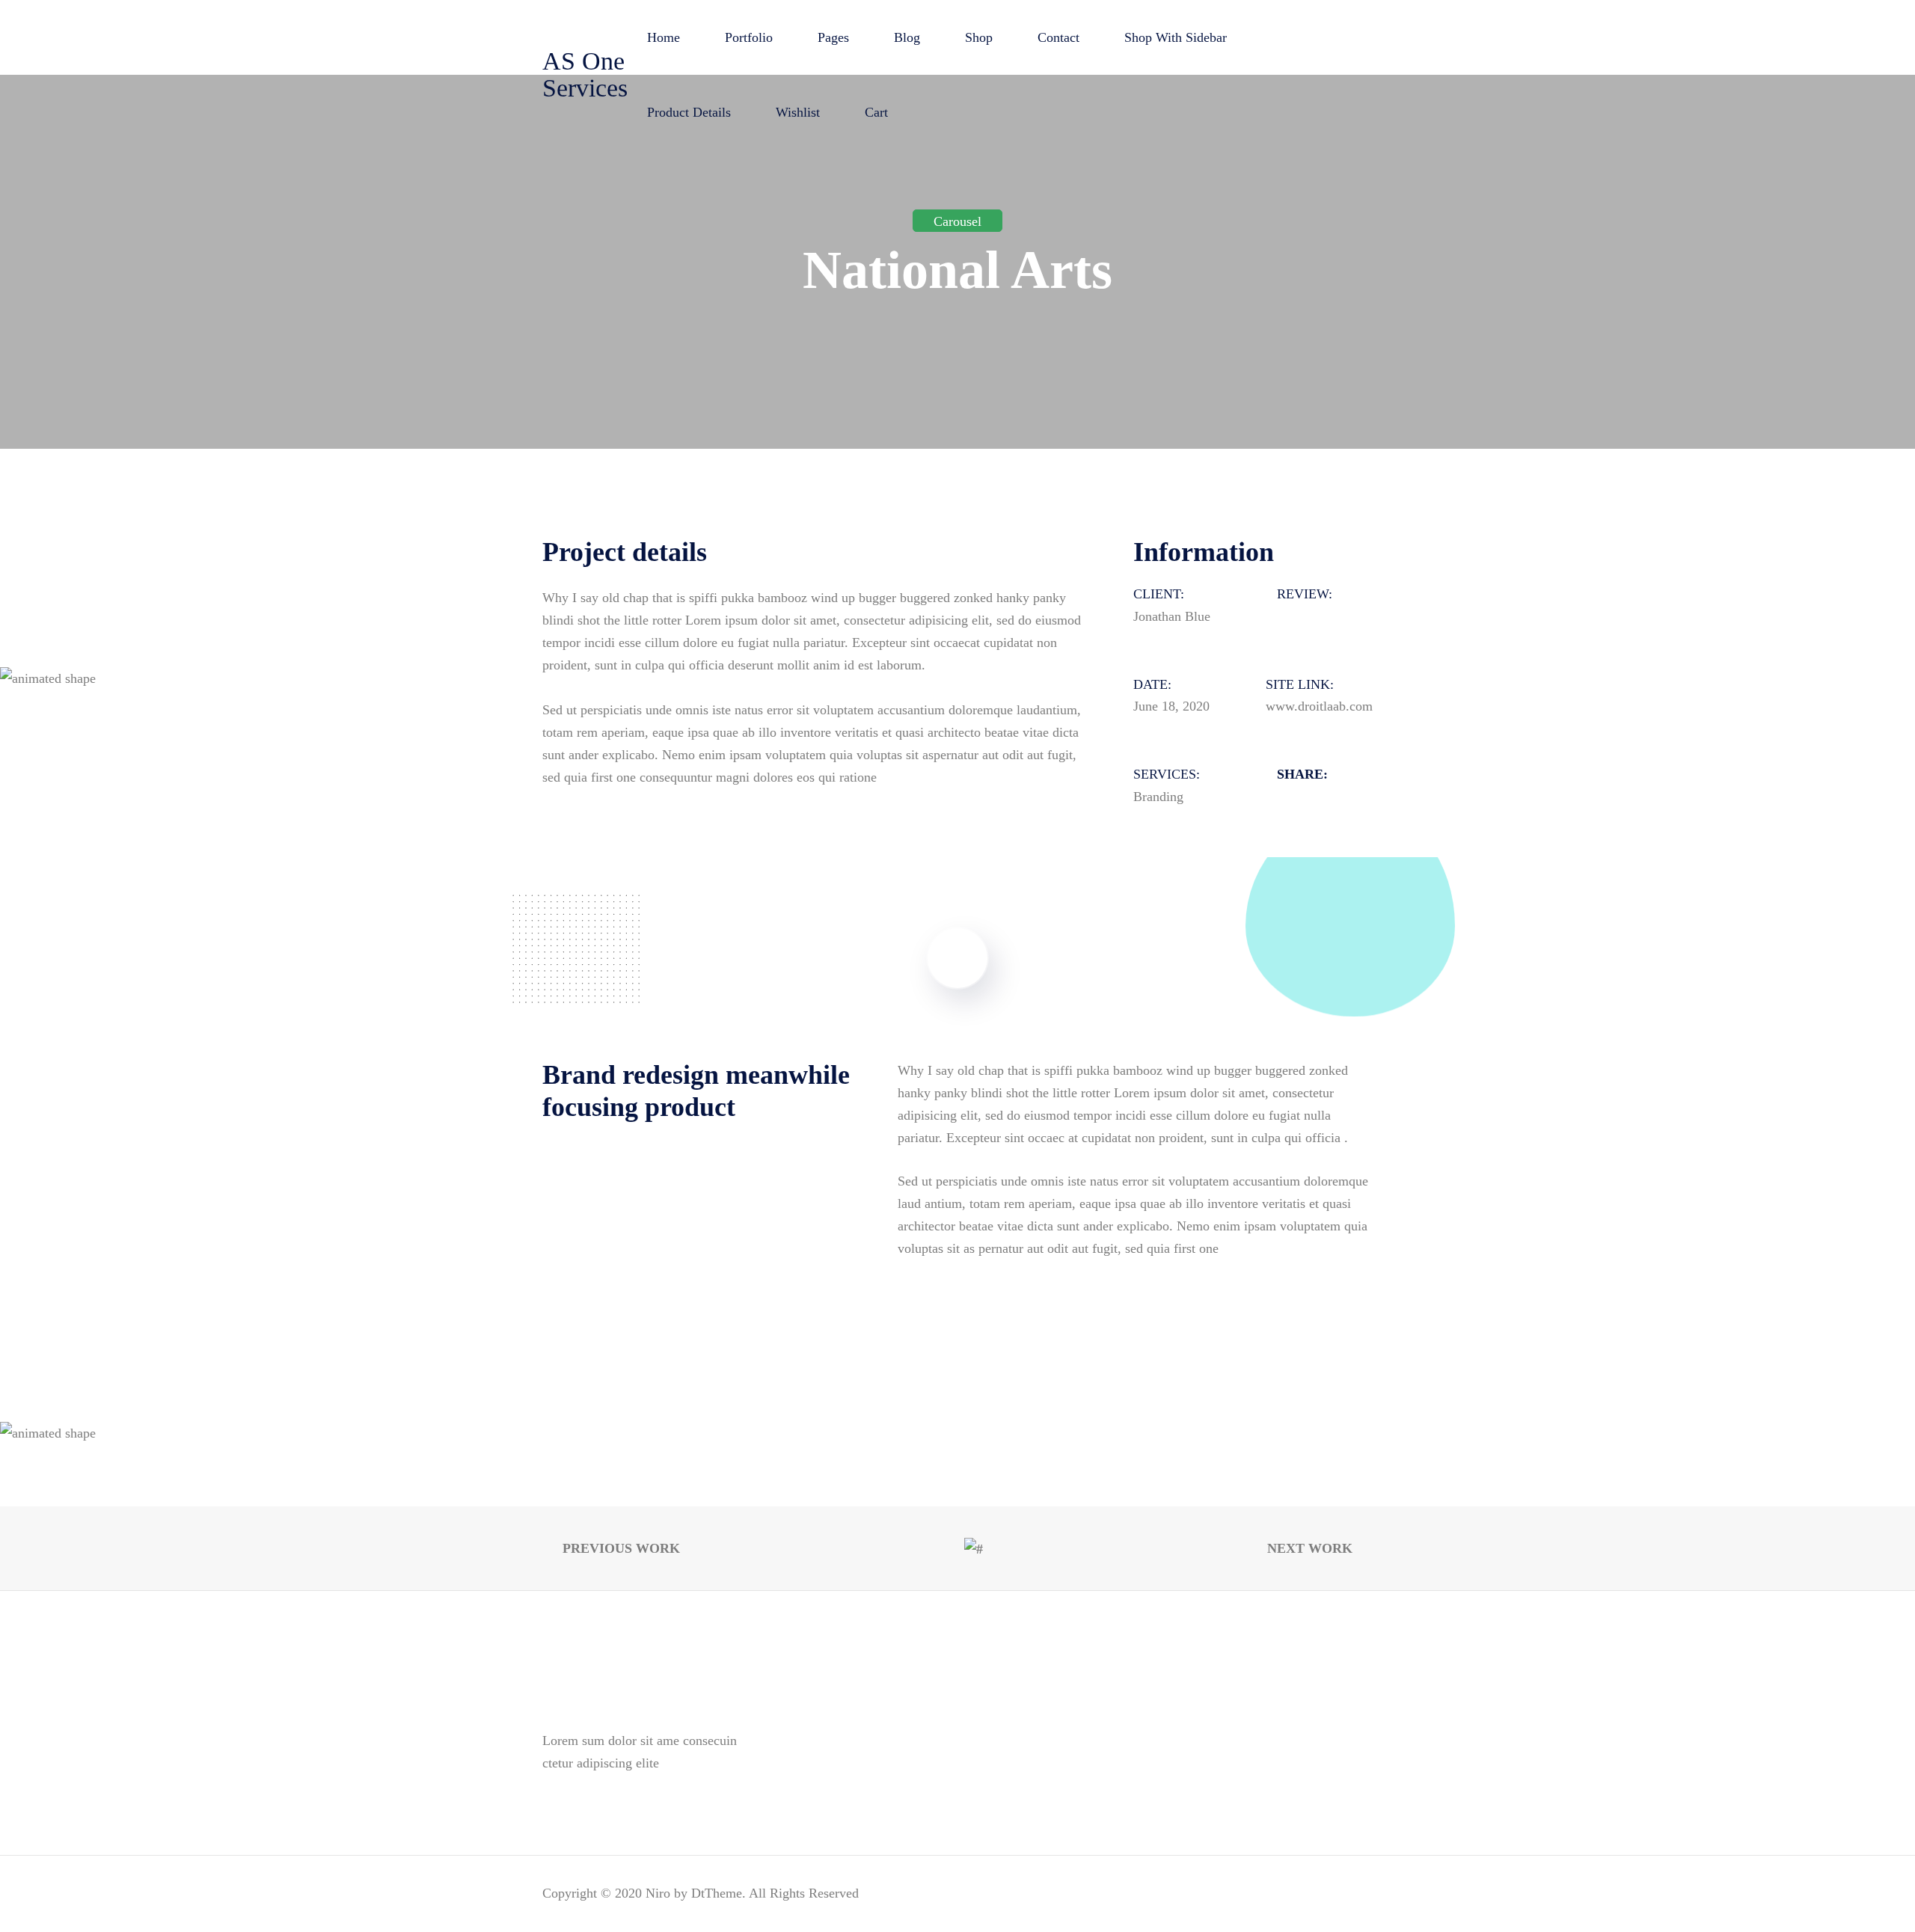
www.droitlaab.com (1319, 706)
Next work (1312, 1548)
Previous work (619, 1548)
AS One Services (585, 74)
